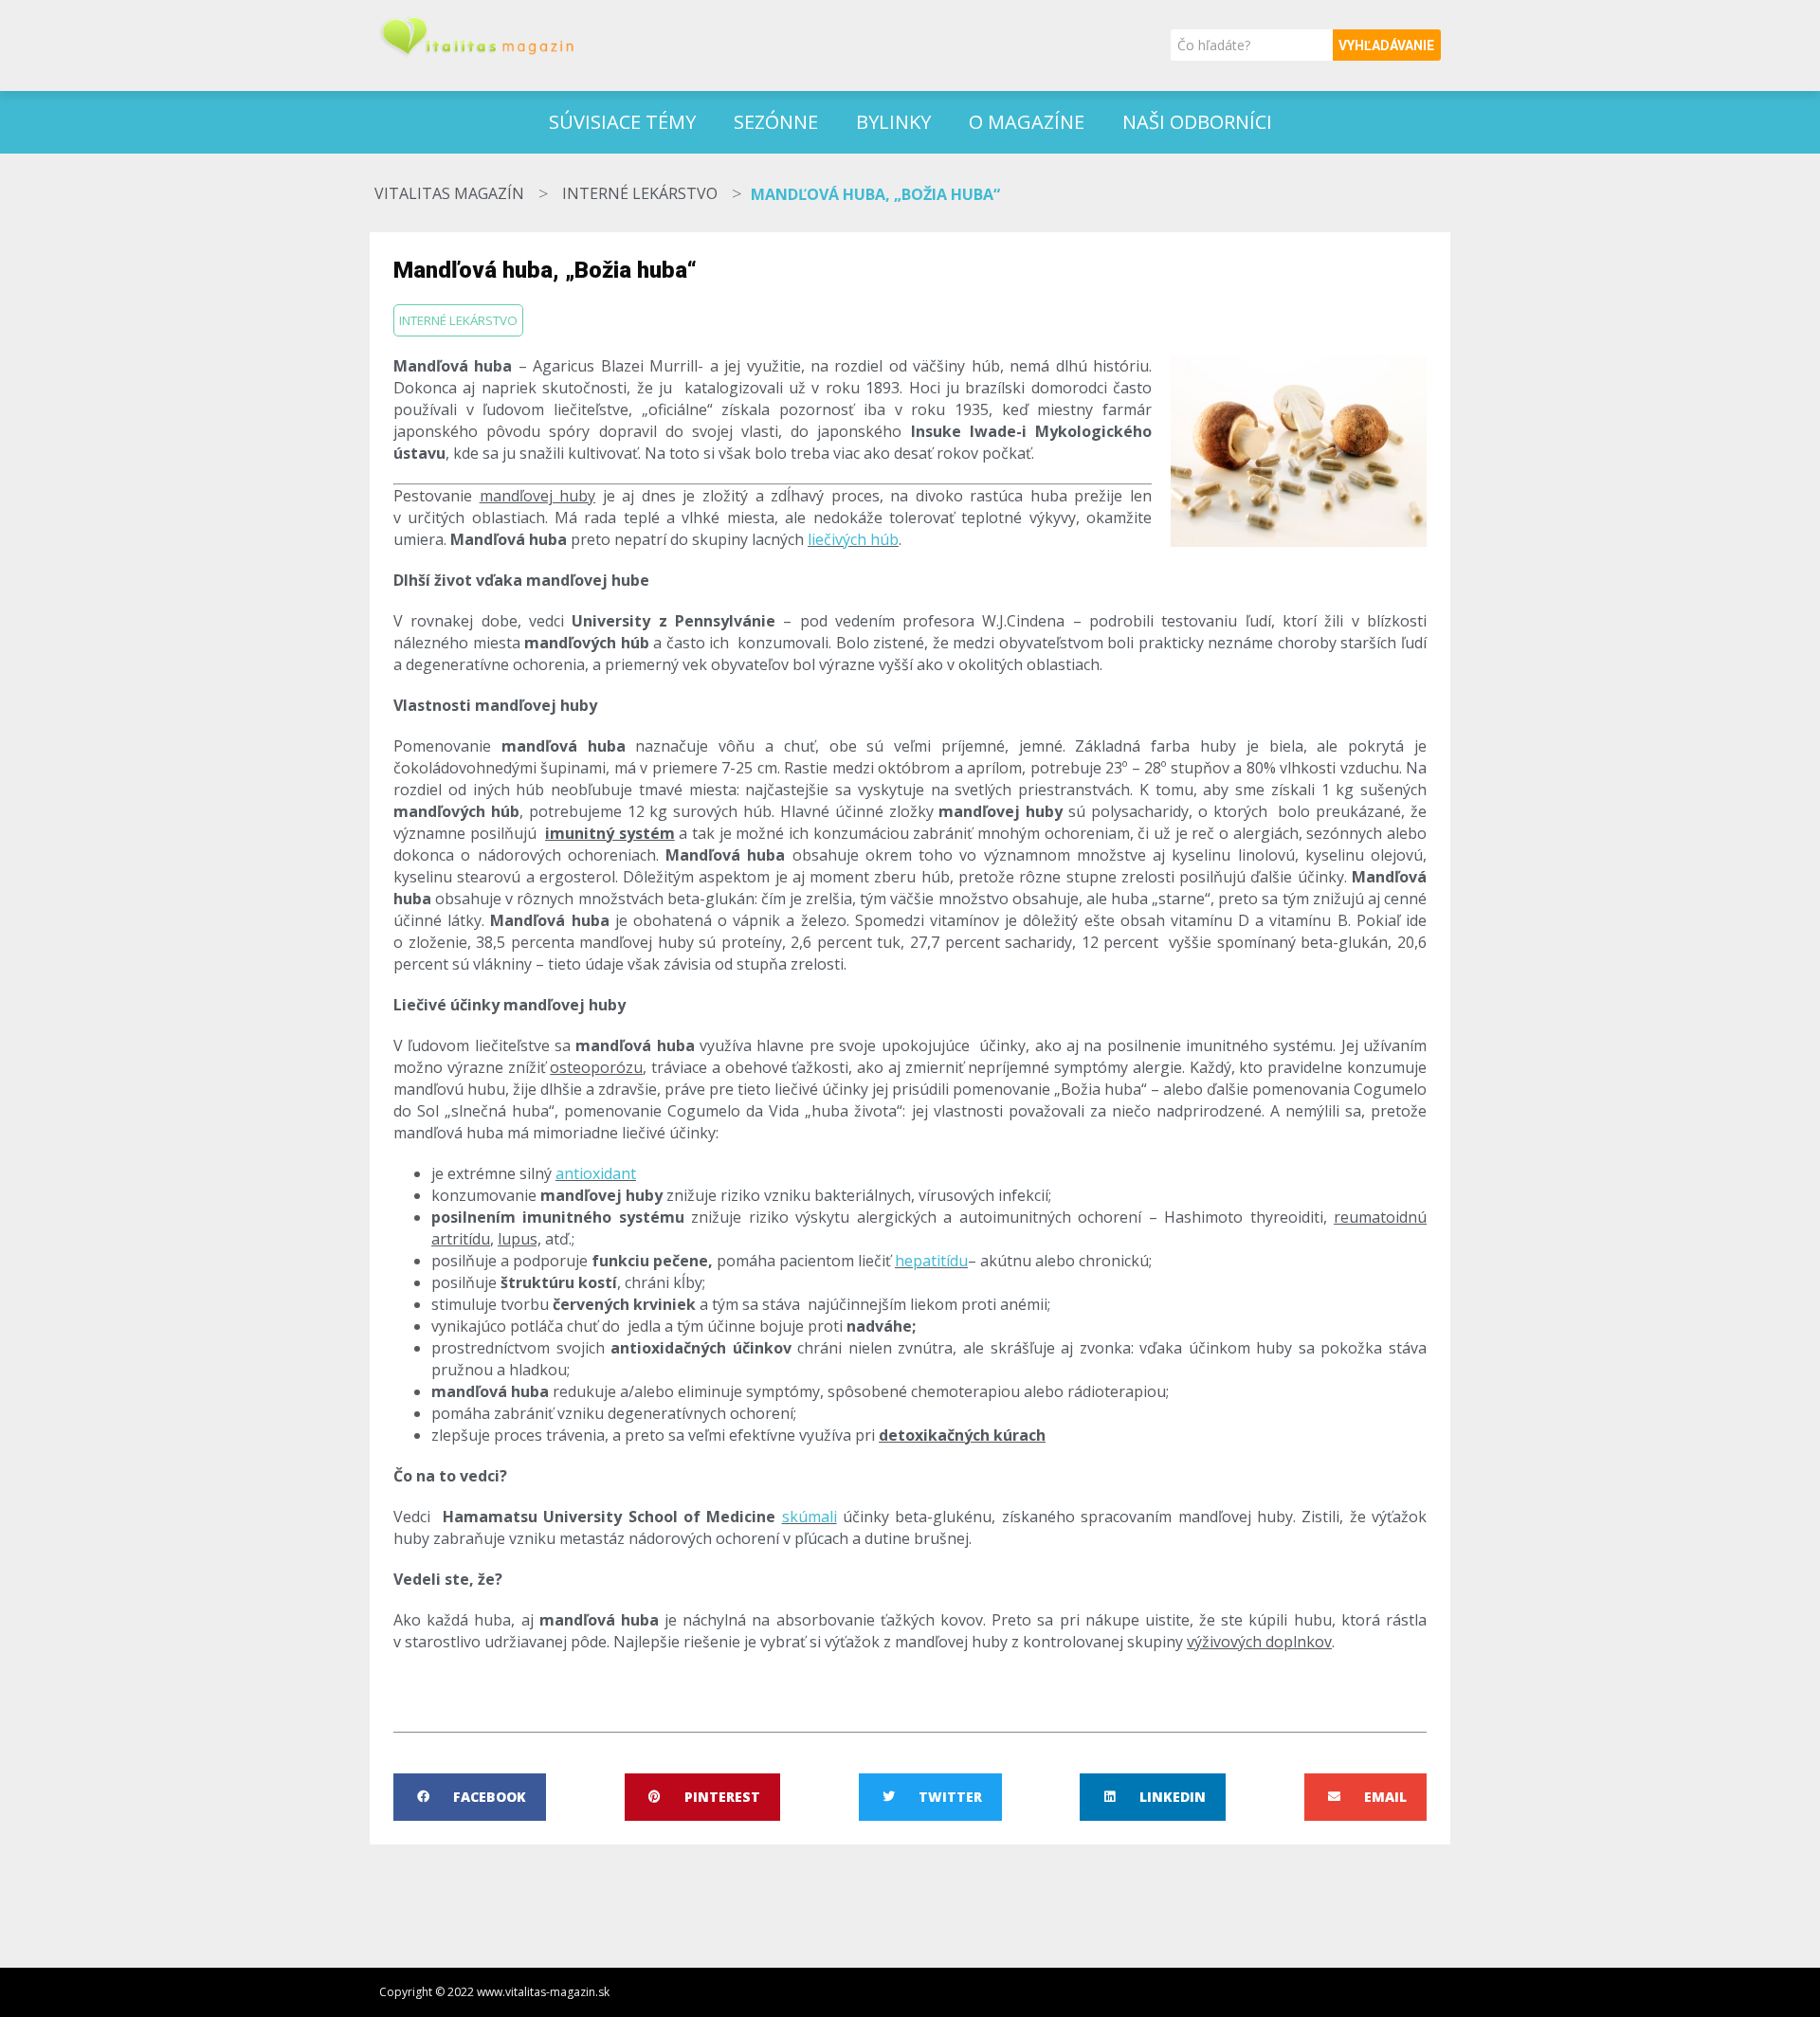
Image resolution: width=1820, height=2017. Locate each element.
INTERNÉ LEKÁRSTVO (640, 193)
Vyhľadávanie (1386, 45)
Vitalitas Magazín (449, 193)
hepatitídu (931, 1261)
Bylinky (893, 122)
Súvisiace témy (622, 122)
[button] (470, 1797)
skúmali (810, 1517)
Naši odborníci (1197, 122)
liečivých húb (853, 539)
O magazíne (1027, 122)
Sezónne (776, 122)
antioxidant (596, 1173)
